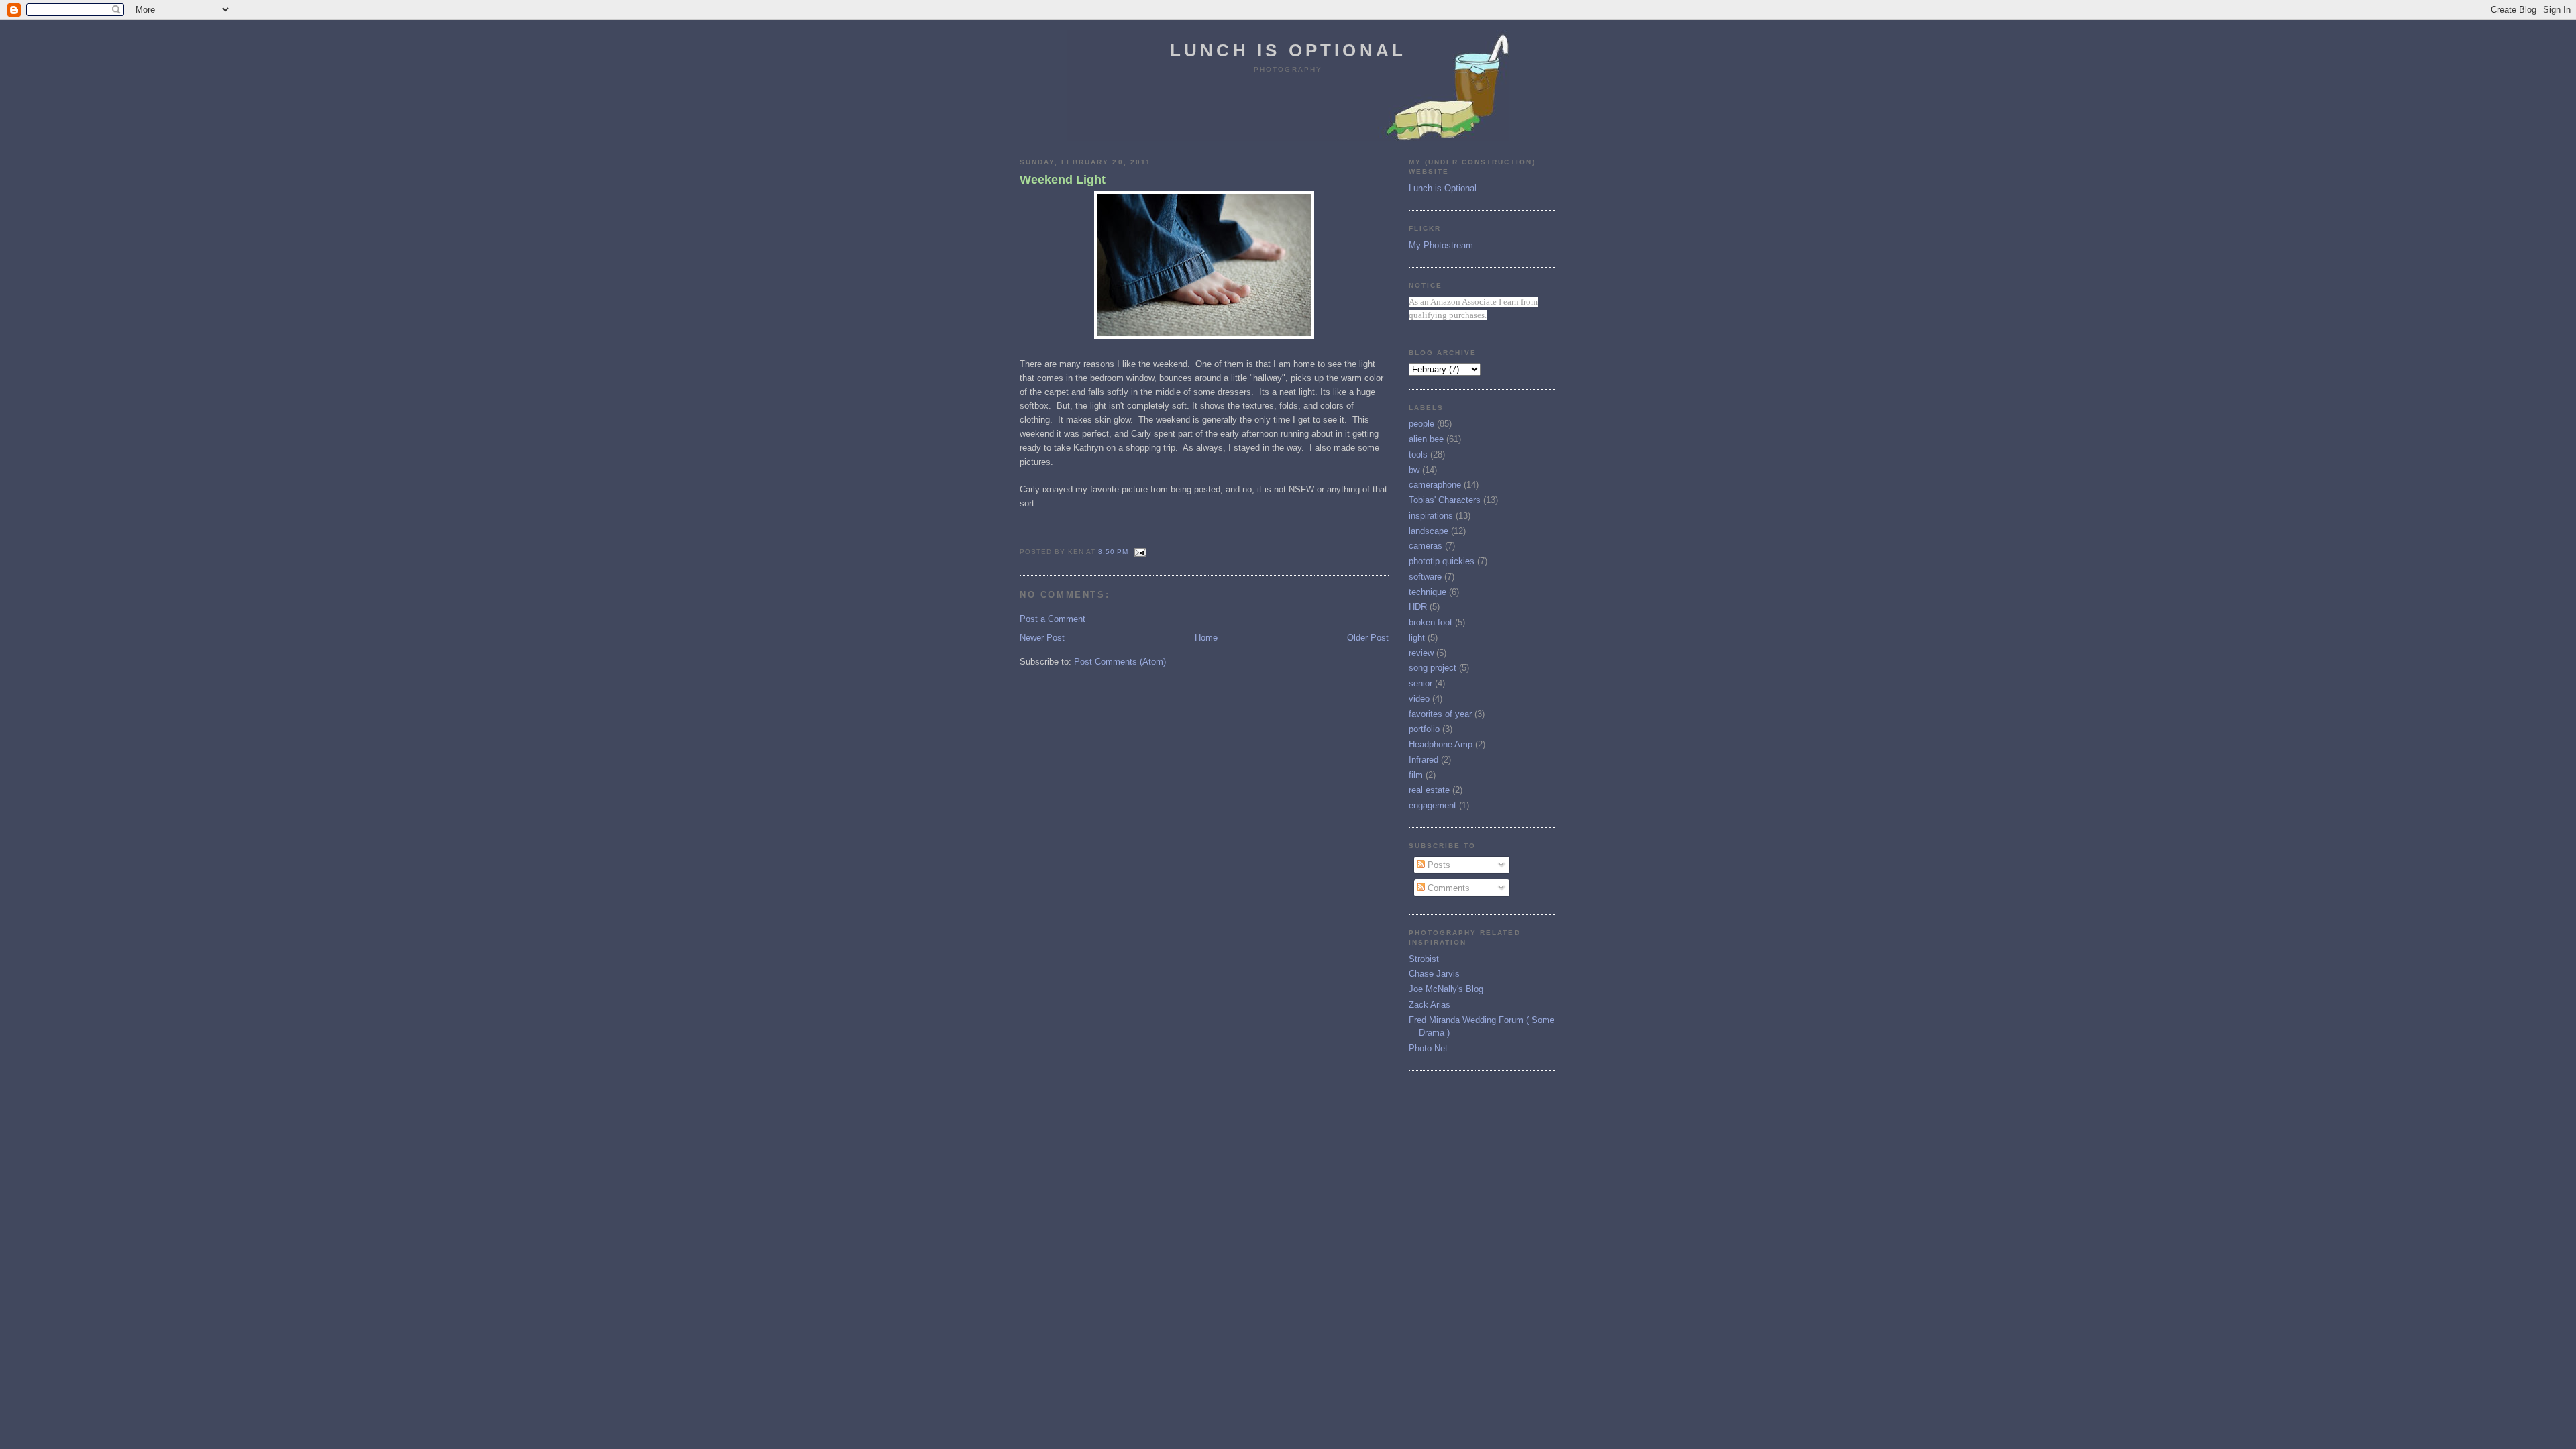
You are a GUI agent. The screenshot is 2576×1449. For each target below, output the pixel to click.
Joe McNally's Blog (1446, 989)
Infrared (1424, 760)
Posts (1438, 865)
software (1425, 577)
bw (1414, 470)
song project (1433, 668)
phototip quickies (1442, 561)
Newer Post (1042, 638)
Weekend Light (1063, 180)
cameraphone (1435, 485)
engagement (1433, 805)
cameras (1426, 546)
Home (1206, 638)
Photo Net (1428, 1048)
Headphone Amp (1441, 744)
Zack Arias (1430, 1005)
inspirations (1431, 516)
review (1421, 653)
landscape (1429, 531)
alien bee (1426, 439)
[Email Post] (1139, 552)
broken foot (1431, 622)
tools (1418, 454)
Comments (1447, 888)
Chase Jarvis (1434, 974)
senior (1420, 683)
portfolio (1424, 729)
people (1421, 424)
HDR (1418, 607)
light (1417, 638)
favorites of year (1440, 714)
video (1419, 699)
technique (1428, 592)
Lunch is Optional (1288, 50)
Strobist (1424, 959)
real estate (1429, 790)
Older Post (1368, 638)
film (1416, 775)
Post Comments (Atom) (1120, 662)
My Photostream (1441, 245)
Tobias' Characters (1445, 500)
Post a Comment (1053, 619)
